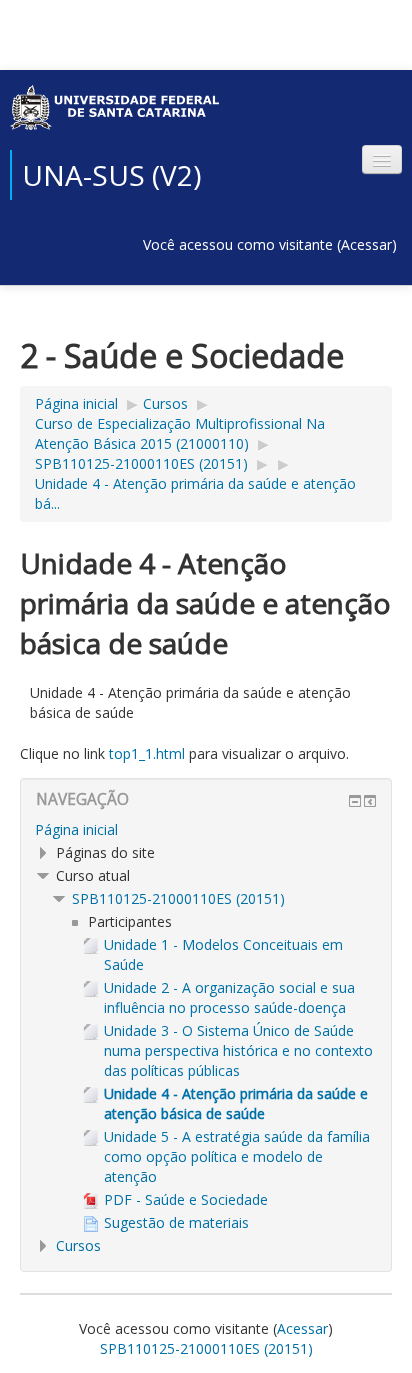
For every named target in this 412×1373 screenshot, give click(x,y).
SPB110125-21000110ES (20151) (141, 463)
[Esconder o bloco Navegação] (355, 801)
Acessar (366, 244)
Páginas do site (105, 852)
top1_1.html (147, 753)
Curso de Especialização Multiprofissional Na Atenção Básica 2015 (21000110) (180, 433)
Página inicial (76, 403)
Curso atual (93, 875)
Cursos (165, 403)
